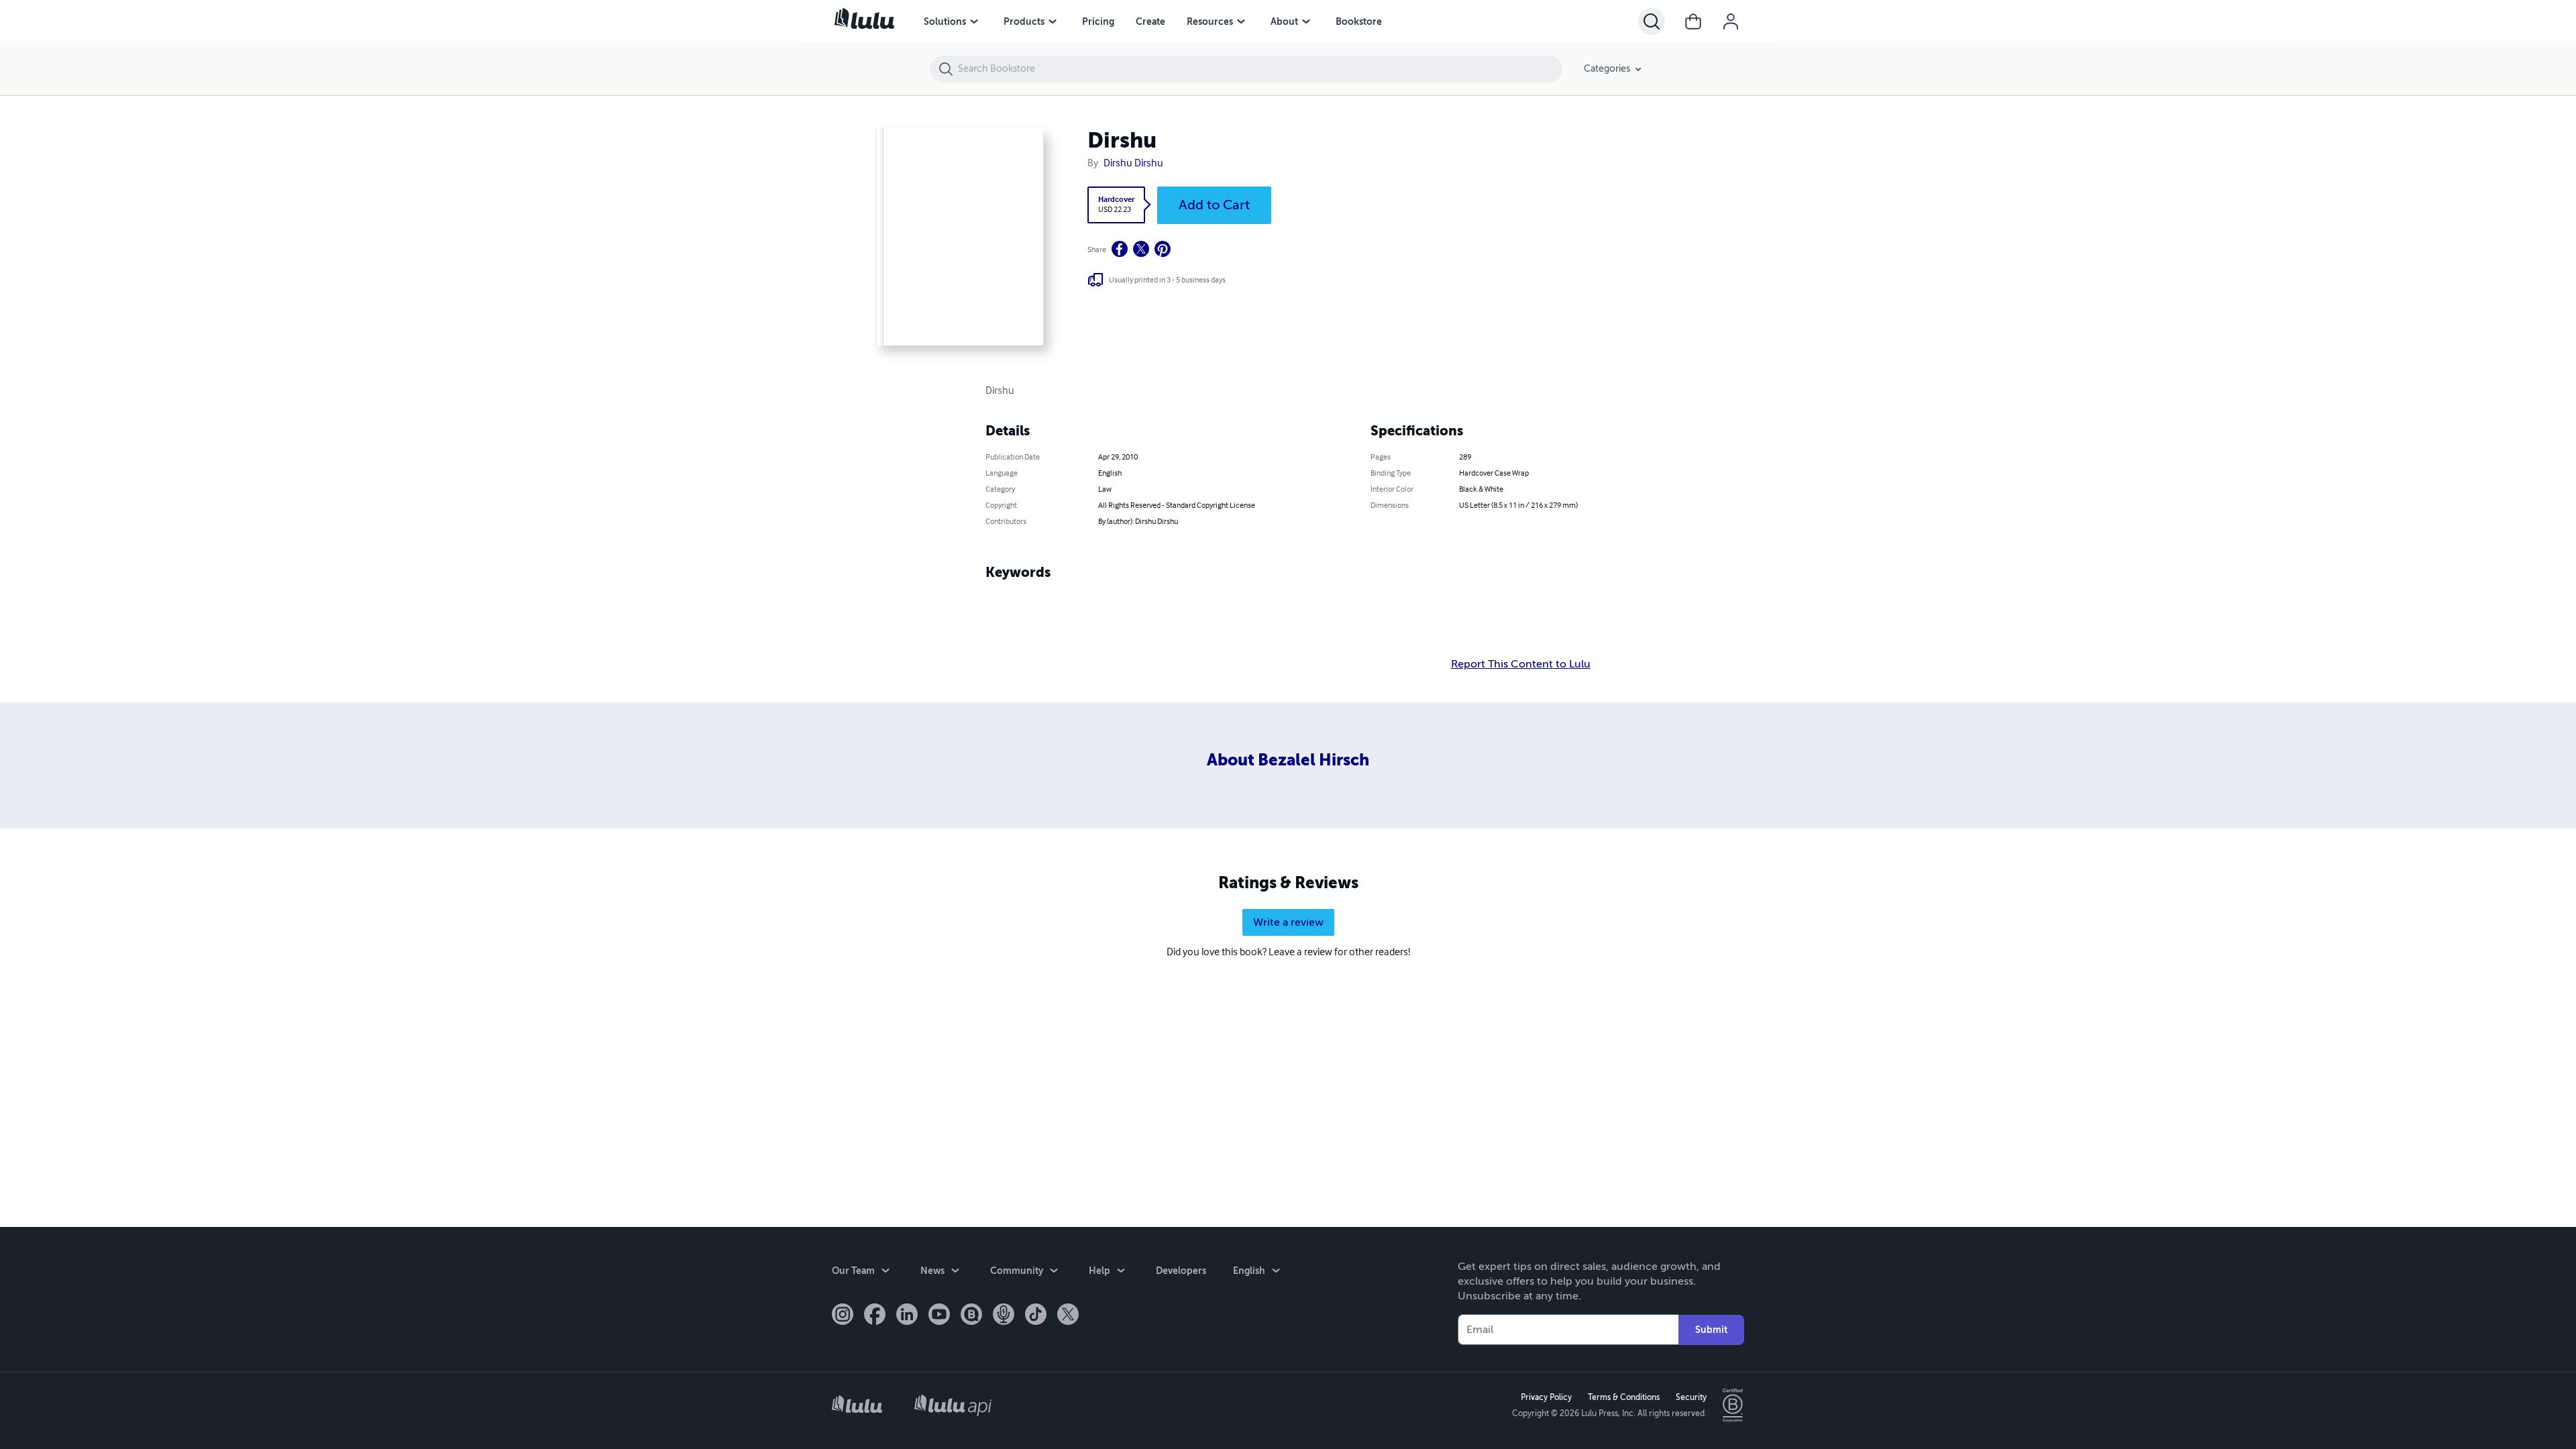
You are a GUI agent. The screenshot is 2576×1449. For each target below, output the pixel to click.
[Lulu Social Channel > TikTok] (1036, 1316)
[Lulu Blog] (971, 1316)
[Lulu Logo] (857, 1406)
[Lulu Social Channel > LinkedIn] (907, 1316)
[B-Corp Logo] (1733, 1405)
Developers (1181, 1271)
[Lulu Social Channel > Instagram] (843, 1316)
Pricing (1098, 21)
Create (1150, 21)
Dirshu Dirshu (1133, 164)
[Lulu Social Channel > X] (1068, 1316)
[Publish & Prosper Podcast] (1004, 1316)
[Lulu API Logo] (953, 1405)
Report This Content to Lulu (1521, 664)
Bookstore (1359, 21)
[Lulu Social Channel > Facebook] (875, 1316)
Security (1691, 1397)
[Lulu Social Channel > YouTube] (939, 1316)
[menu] (974, 21)
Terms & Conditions (1624, 1397)
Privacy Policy (1546, 1397)
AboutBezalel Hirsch (1288, 760)
